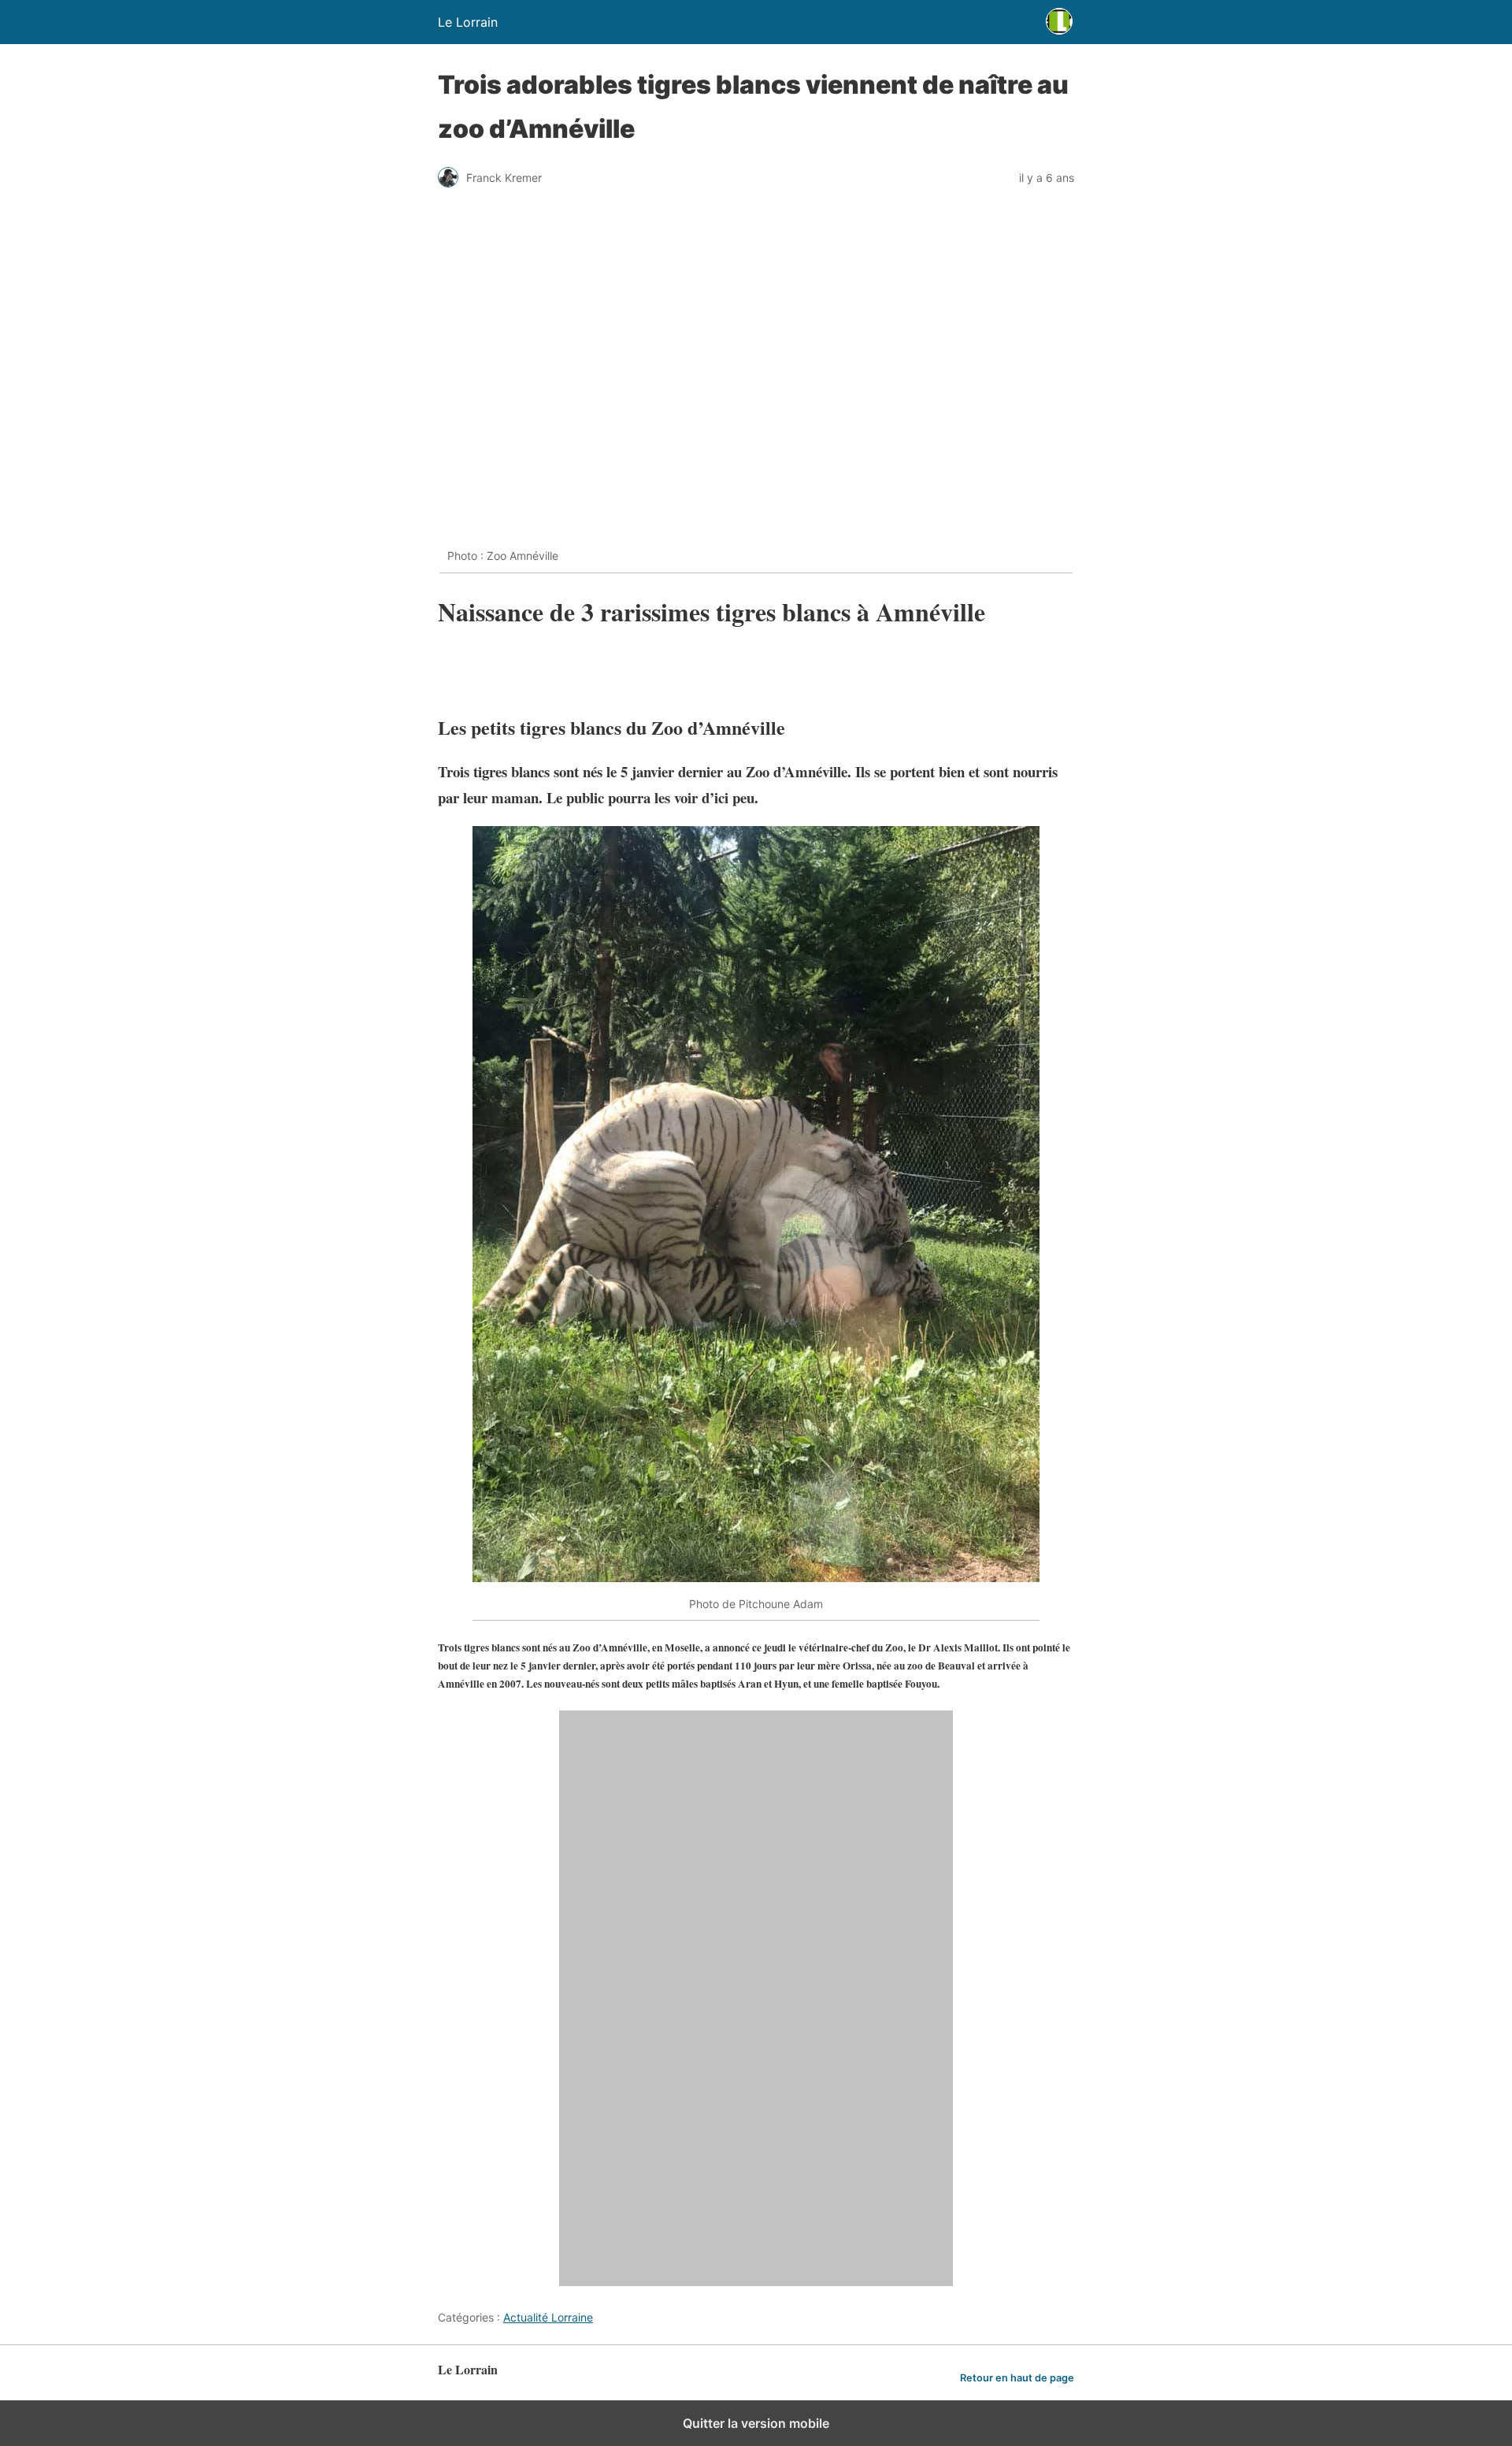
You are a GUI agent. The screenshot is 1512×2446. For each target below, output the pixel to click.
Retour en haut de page (1017, 2378)
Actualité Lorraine (548, 2317)
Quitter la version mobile (756, 2423)
